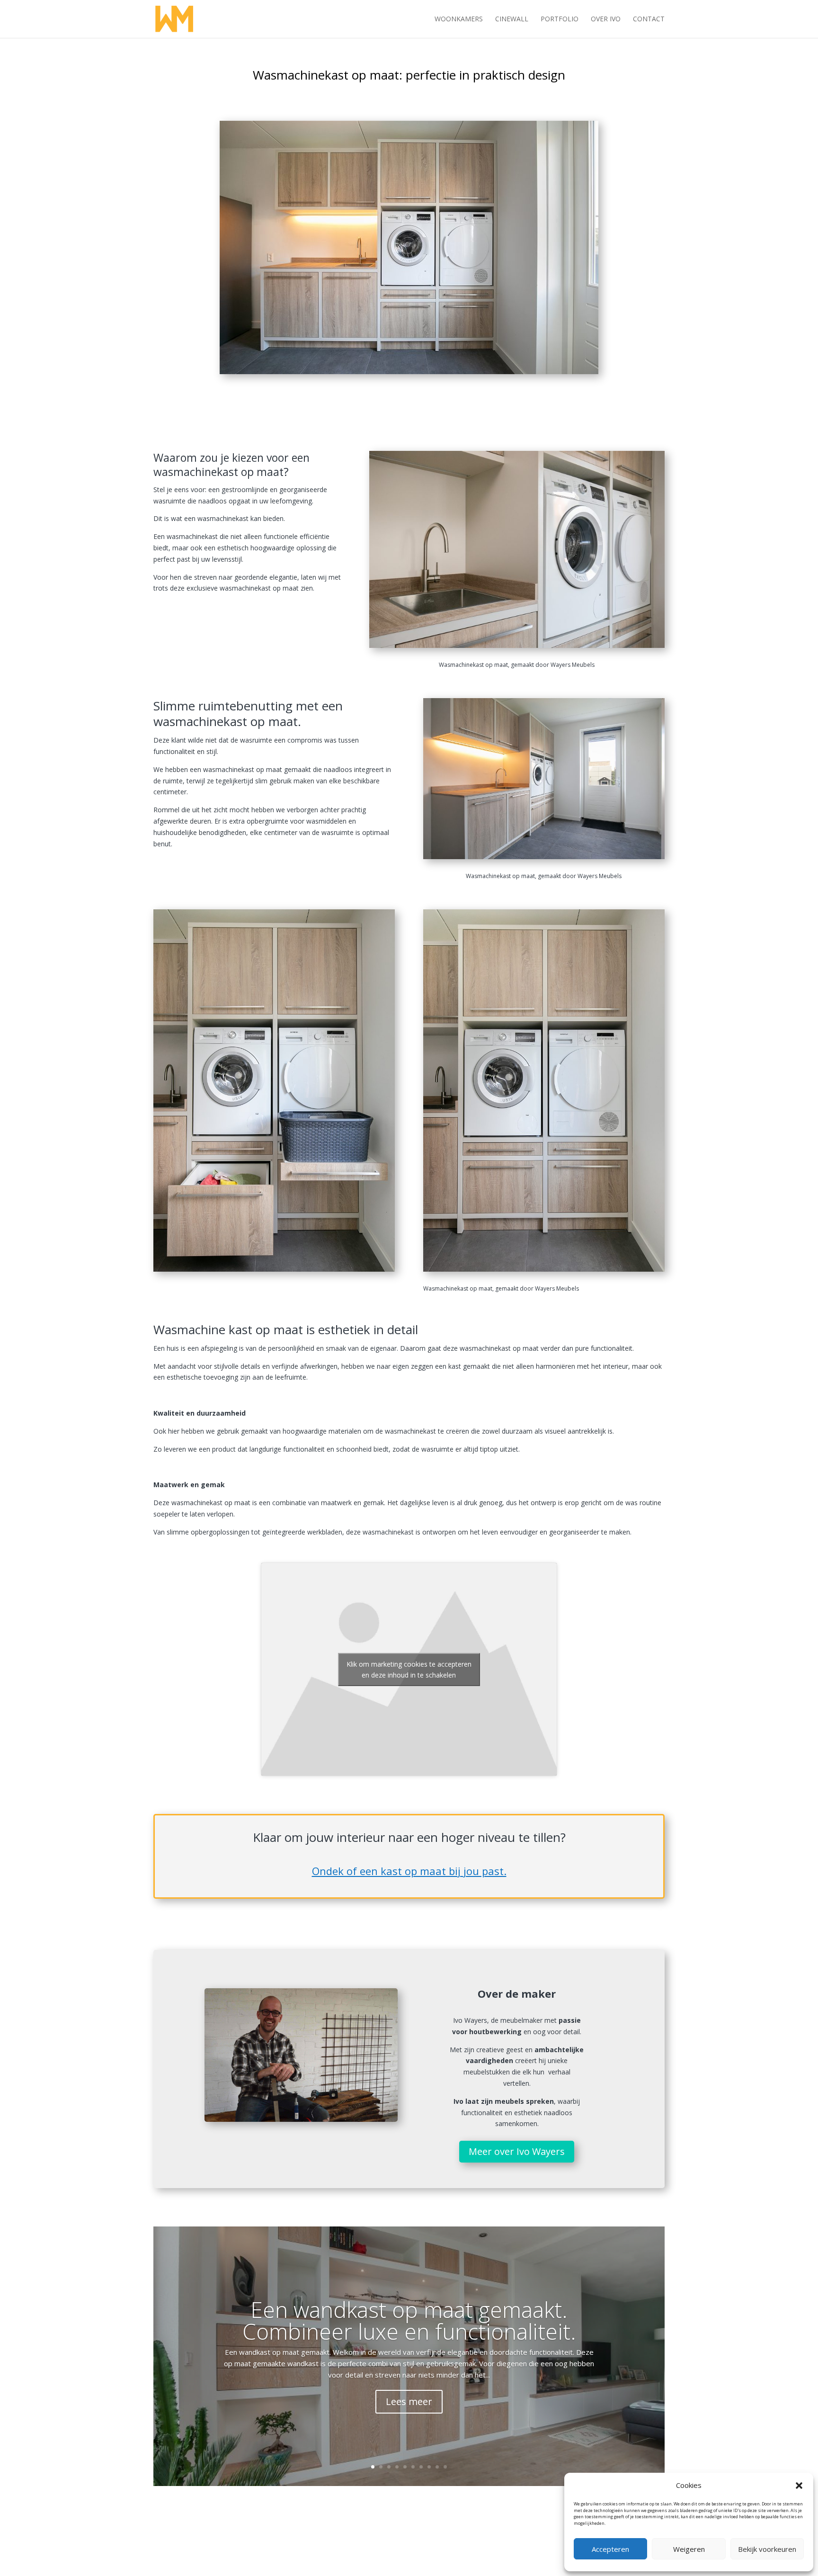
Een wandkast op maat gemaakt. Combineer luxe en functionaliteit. (409, 2320)
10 (445, 2467)
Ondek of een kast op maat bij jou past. (409, 1871)
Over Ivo (606, 19)
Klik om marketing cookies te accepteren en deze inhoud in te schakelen (409, 1669)
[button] (799, 2486)
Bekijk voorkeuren (767, 2549)
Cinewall (512, 19)
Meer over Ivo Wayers (517, 2151)
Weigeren (689, 2549)
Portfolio (560, 19)
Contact (649, 19)
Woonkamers (459, 19)
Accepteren (610, 2549)
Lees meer (409, 2401)
